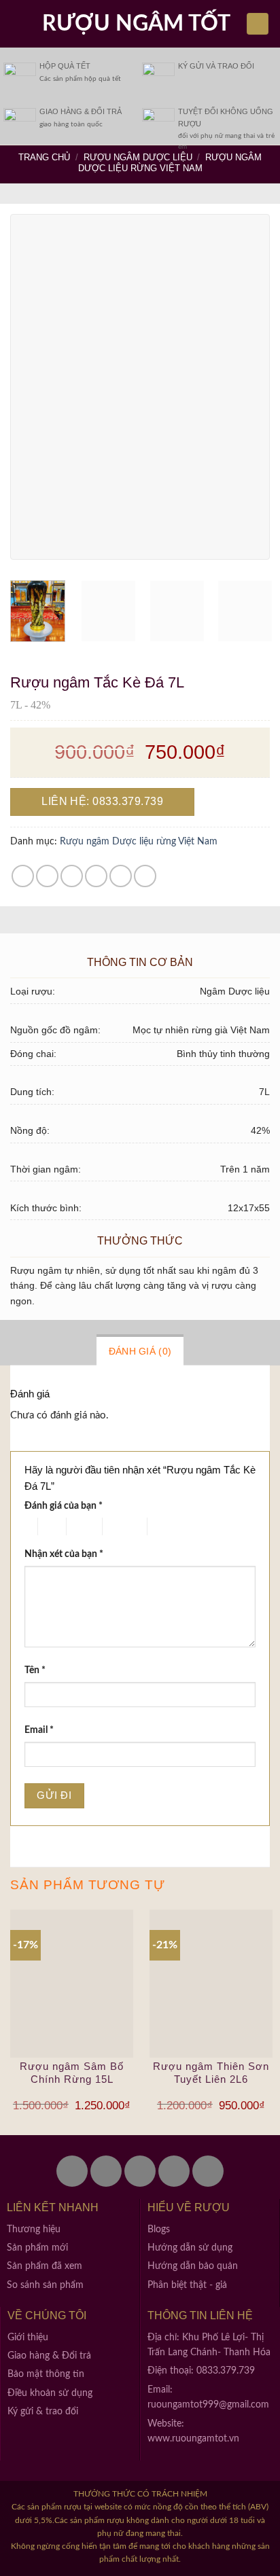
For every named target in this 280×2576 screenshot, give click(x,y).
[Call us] (174, 2171)
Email (39, 1730)
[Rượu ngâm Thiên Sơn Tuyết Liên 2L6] (211, 1983)
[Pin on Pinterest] (121, 876)
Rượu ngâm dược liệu (138, 157)
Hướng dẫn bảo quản (193, 2266)
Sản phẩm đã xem (45, 2266)
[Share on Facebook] (47, 876)
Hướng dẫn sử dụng (190, 2248)
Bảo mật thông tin (46, 2374)
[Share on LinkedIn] (145, 876)
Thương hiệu (34, 2230)
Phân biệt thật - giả (187, 2285)
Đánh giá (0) (140, 1351)
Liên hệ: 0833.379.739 (102, 801)
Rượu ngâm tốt (136, 24)
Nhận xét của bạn (64, 1554)
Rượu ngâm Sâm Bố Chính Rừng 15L (72, 2073)
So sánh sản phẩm (45, 2285)
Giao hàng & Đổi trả (49, 2356)
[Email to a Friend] (96, 876)
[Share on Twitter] (72, 876)
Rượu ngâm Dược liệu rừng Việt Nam (170, 163)
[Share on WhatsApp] (23, 876)
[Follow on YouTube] (208, 2171)
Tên (35, 1670)
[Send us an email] (140, 2171)
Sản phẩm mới (37, 2248)
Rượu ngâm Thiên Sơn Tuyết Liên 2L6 (211, 2073)
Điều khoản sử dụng (50, 2393)
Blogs (159, 2230)
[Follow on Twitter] (106, 2171)
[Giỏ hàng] (258, 24)
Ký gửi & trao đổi (43, 2412)
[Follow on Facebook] (72, 2171)
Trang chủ (44, 157)
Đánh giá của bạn (64, 1506)
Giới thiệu (28, 2338)
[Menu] (18, 23)
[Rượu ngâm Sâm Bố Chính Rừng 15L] (72, 1983)
